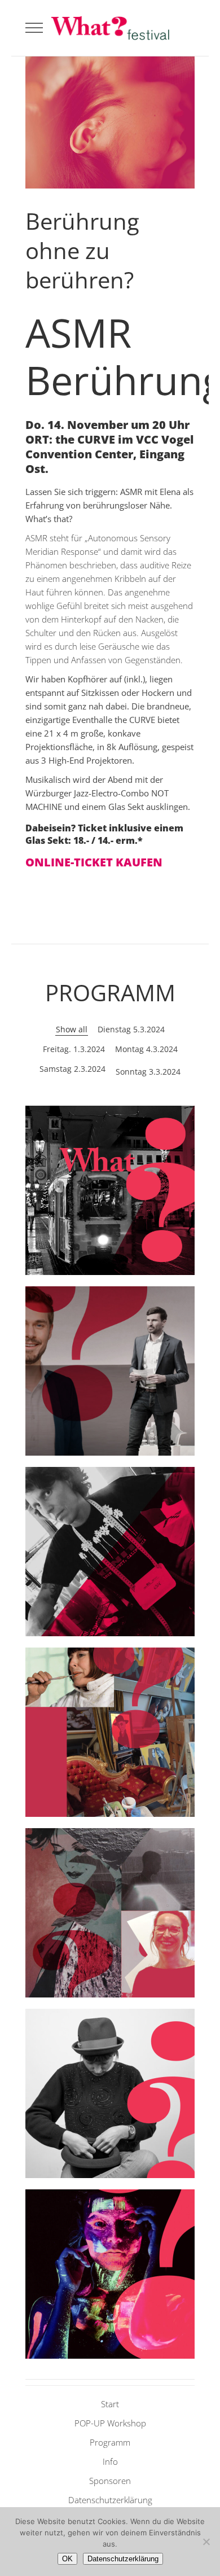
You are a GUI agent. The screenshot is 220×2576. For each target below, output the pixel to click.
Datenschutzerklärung (110, 2500)
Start (110, 2404)
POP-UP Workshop (110, 2423)
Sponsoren (110, 2481)
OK (67, 2559)
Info (110, 2461)
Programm (110, 2442)
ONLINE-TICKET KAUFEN (94, 862)
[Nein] (206, 2542)
